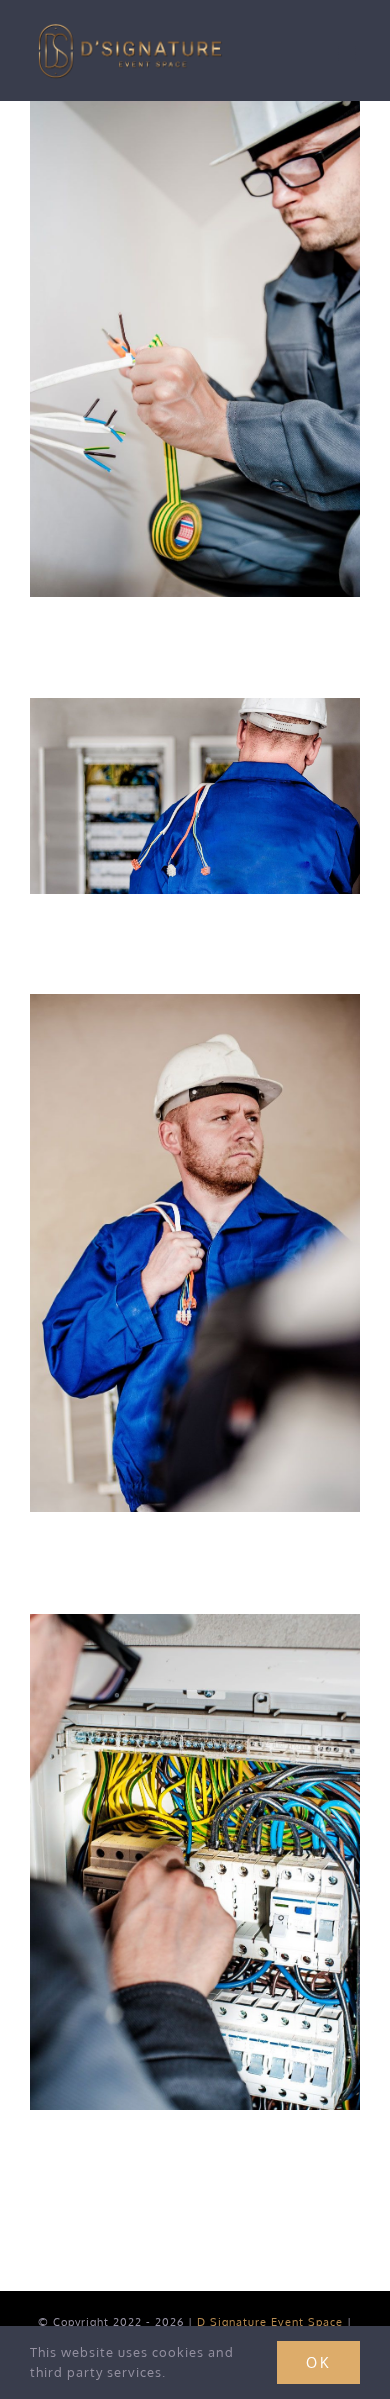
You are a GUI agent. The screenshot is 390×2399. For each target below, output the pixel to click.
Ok (318, 2362)
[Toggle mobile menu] (349, 53)
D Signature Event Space (270, 2322)
